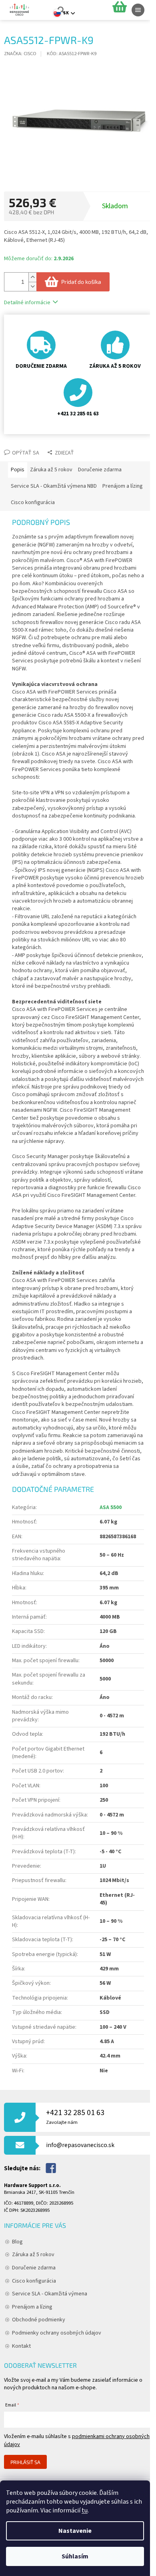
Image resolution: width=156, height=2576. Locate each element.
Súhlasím (75, 2556)
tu (85, 2510)
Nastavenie (75, 2531)
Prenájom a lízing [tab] (123, 486)
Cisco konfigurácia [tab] (33, 502)
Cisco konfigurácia (34, 2281)
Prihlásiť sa (25, 2462)
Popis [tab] (18, 470)
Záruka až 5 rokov (33, 2255)
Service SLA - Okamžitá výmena (50, 2294)
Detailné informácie (27, 303)
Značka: (20, 54)
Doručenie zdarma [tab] (100, 470)
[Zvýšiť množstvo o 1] (32, 277)
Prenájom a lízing (32, 2307)
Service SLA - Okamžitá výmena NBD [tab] (54, 486)
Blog (17, 2242)
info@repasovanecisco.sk (80, 2145)
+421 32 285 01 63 (75, 2116)
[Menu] (138, 10)
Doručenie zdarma (34, 2268)
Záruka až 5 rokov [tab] (51, 470)
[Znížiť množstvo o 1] (32, 286)
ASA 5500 (111, 1507)
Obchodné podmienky (39, 2320)
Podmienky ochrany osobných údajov (57, 2333)
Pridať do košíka (81, 282)
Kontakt (21, 2346)
